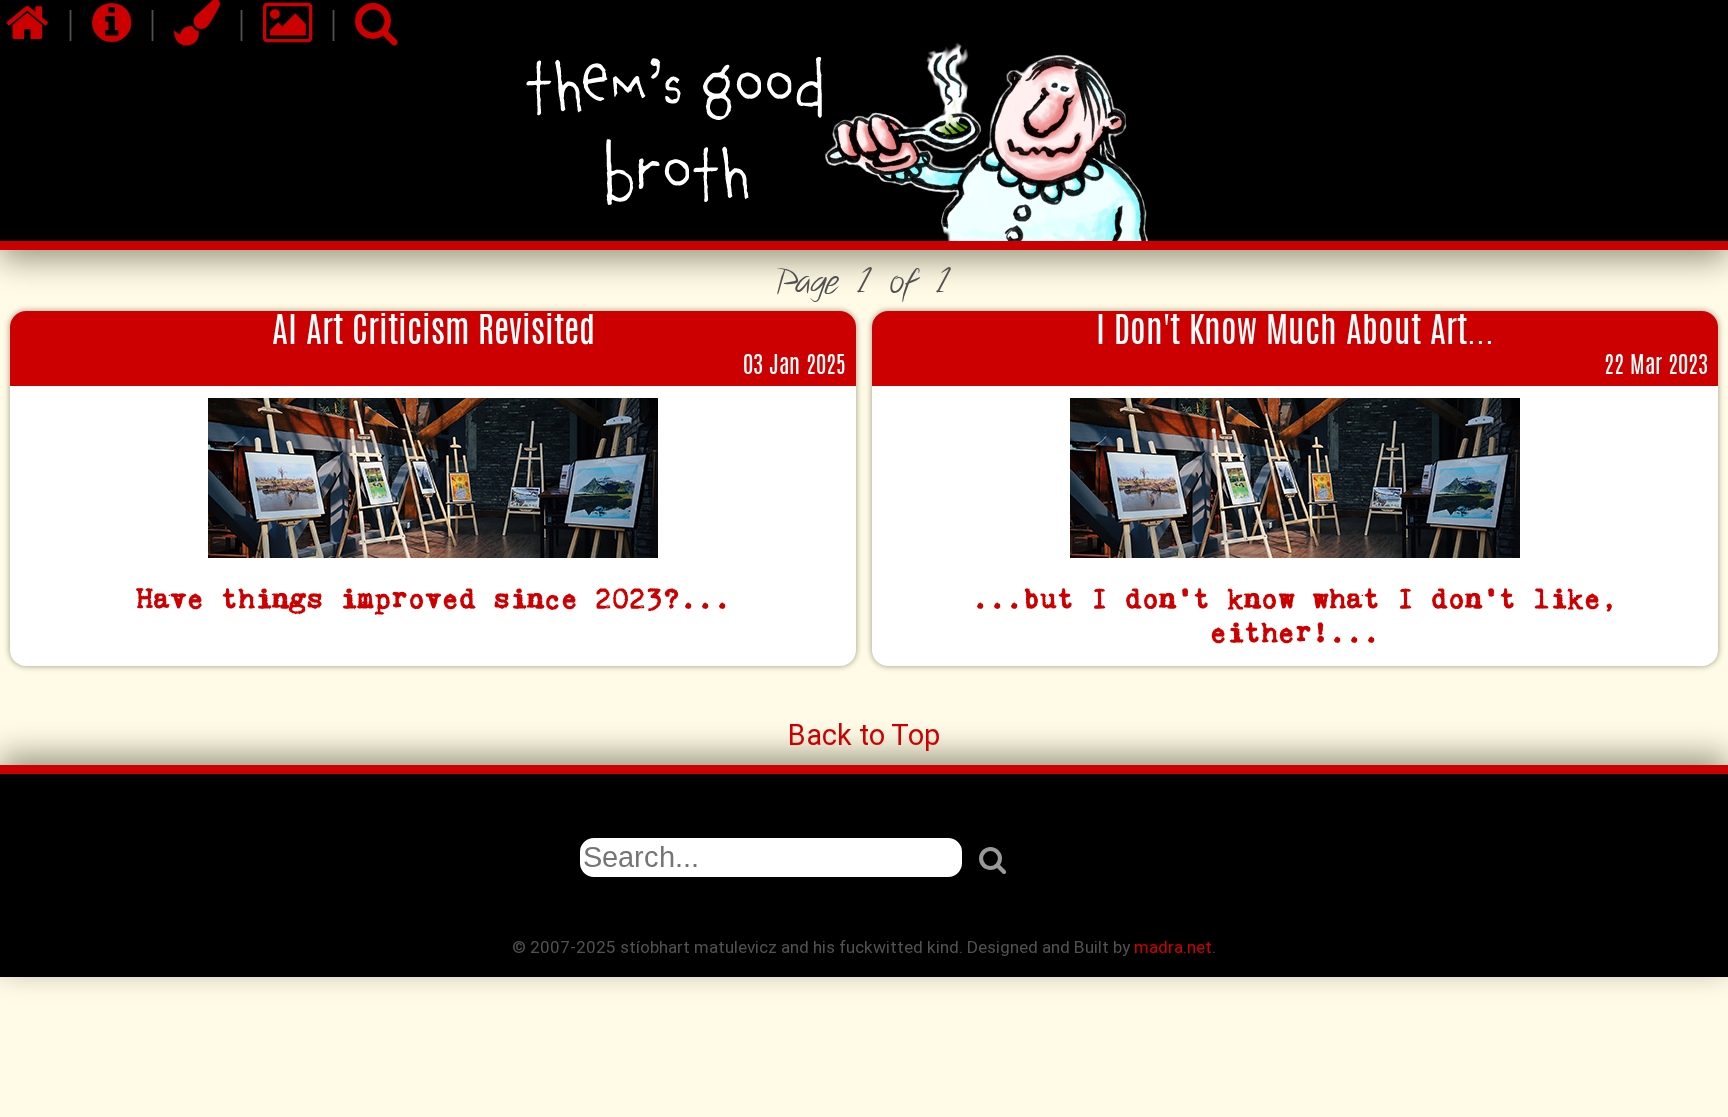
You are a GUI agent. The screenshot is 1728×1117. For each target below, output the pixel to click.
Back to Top (864, 735)
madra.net (1173, 947)
